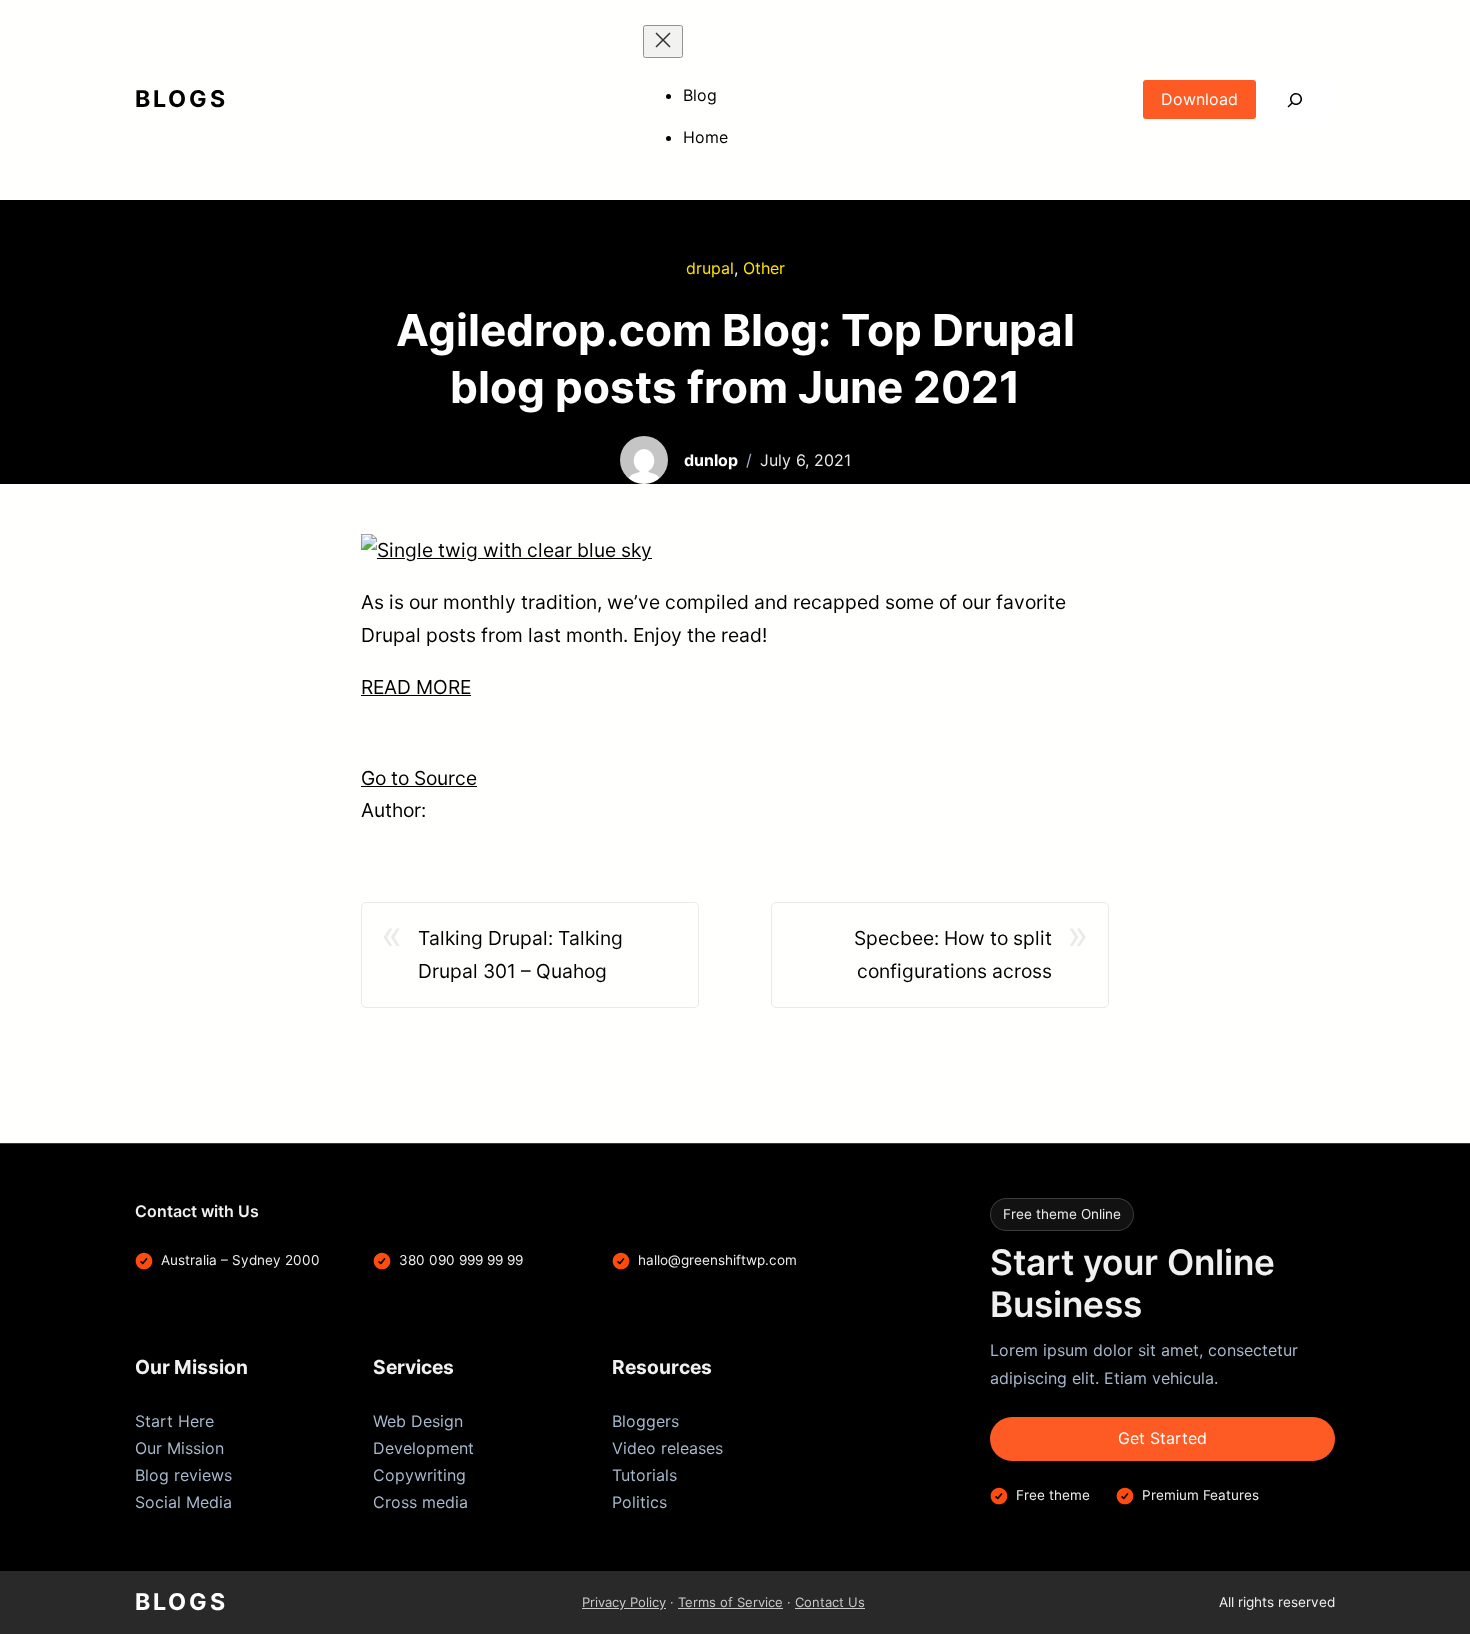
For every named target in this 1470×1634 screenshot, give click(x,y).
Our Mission (179, 1448)
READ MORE (416, 687)
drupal (710, 268)
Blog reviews (183, 1475)
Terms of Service (730, 1602)
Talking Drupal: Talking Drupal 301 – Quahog (520, 954)
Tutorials (644, 1475)
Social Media (183, 1502)
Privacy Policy (624, 1602)
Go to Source (419, 778)
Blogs (181, 99)
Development (423, 1448)
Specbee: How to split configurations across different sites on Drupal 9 (934, 956)
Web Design (418, 1421)
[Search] (1295, 99)
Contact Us (830, 1602)
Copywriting (419, 1475)
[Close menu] (663, 41)
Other (764, 268)
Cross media (420, 1502)
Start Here (174, 1421)
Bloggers (645, 1421)
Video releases (667, 1448)
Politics (639, 1502)
